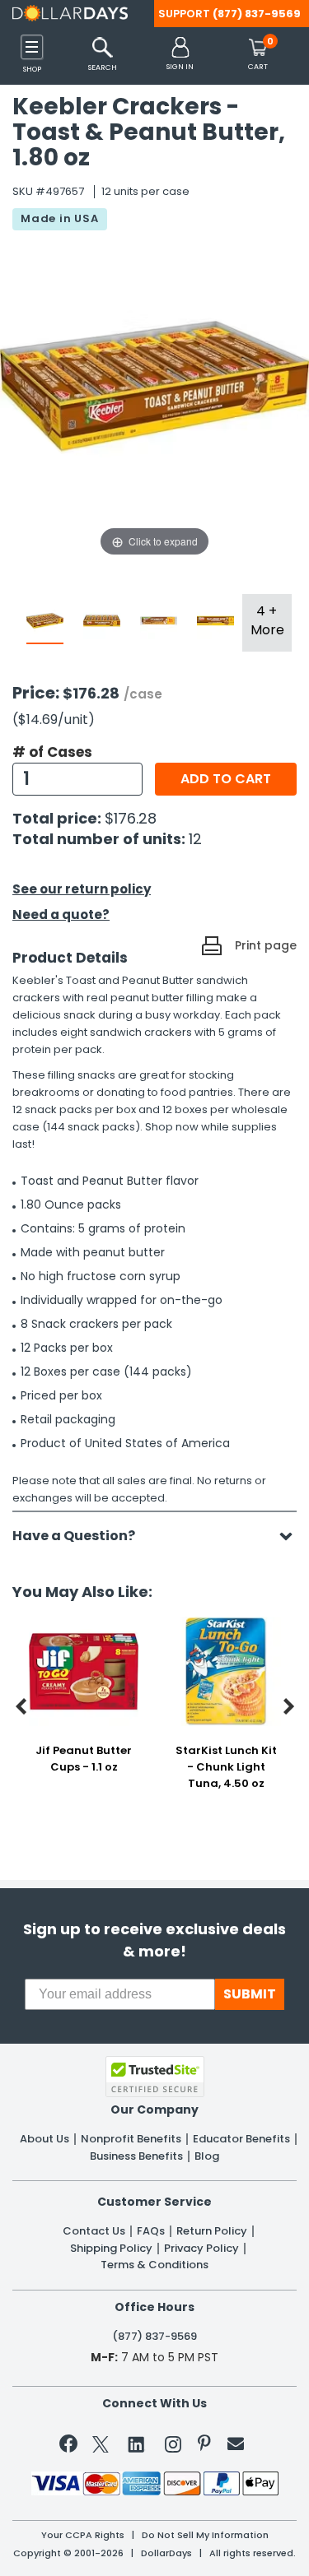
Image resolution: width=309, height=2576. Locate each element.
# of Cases (52, 752)
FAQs (151, 2231)
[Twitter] (101, 2447)
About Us (44, 2139)
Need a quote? (61, 914)
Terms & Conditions (154, 2265)
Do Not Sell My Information (205, 2535)
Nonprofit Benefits (131, 2139)
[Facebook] (71, 2447)
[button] (180, 55)
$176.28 (131, 818)
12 (195, 839)
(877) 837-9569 (257, 14)
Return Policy (212, 2231)
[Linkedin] (137, 2444)
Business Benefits (136, 2156)
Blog (207, 2156)
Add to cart (226, 779)
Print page (266, 945)
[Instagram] (173, 2447)
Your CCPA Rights (83, 2535)
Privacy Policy (201, 2249)
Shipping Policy (111, 2249)
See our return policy (82, 889)
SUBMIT (250, 1994)
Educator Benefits (241, 2139)
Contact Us (94, 2231)
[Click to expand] (154, 396)
